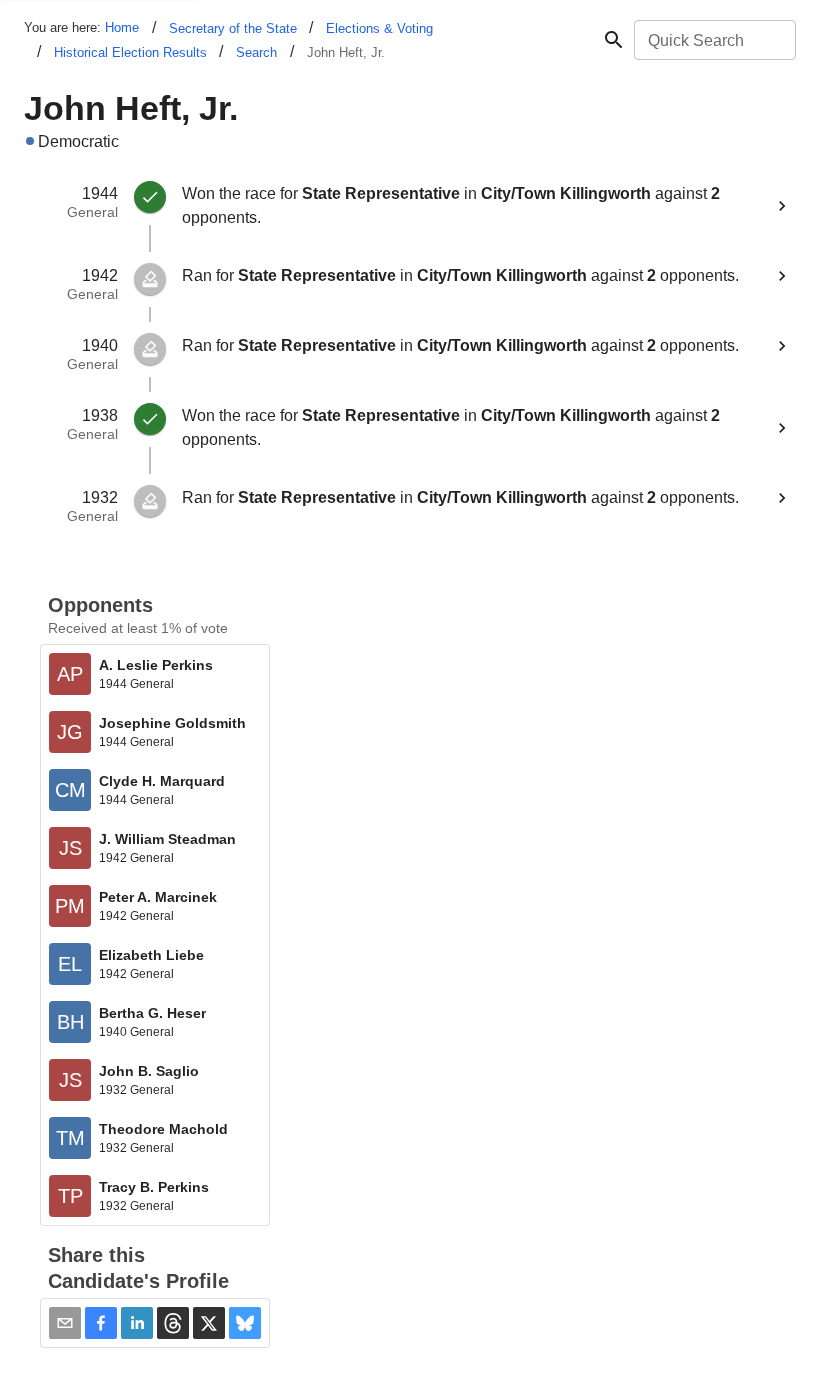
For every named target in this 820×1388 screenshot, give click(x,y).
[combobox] (713, 40)
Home (122, 27)
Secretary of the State (233, 28)
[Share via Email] (65, 1323)
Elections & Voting (379, 28)
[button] (101, 1323)
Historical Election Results (130, 52)
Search (256, 52)
